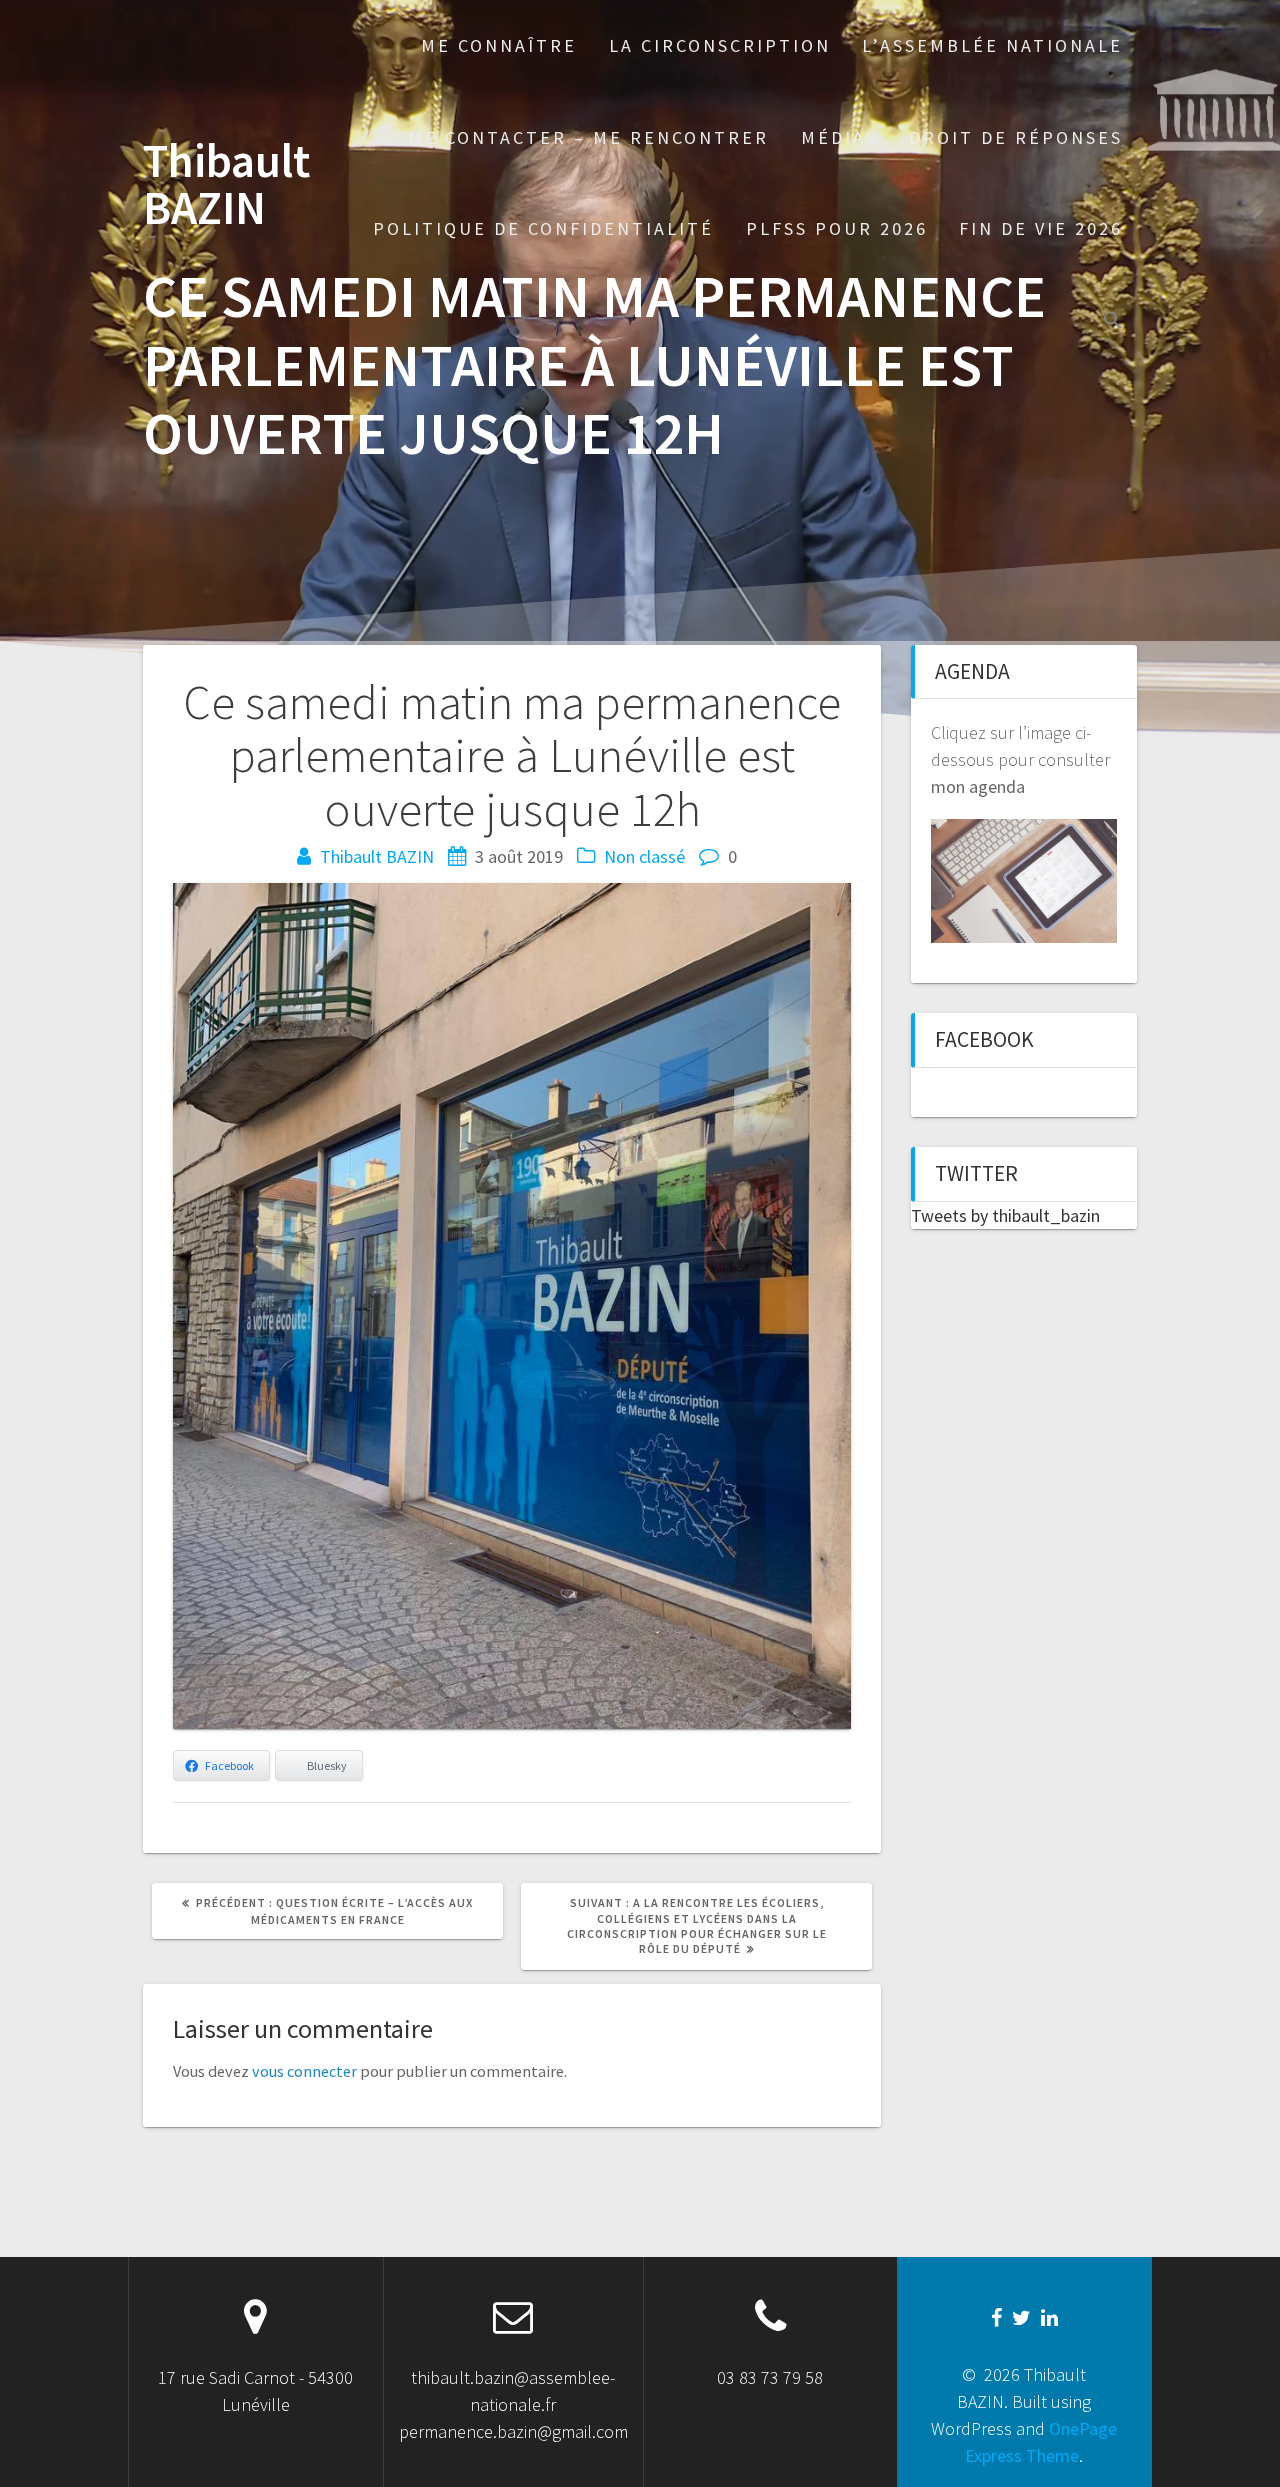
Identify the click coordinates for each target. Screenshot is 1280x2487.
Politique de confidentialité (543, 228)
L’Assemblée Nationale (992, 45)
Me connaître (499, 45)
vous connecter (304, 2071)
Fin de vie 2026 (1041, 228)
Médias (839, 137)
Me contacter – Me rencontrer (588, 137)
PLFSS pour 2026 (837, 228)
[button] (1113, 322)
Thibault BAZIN (226, 185)
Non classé (644, 856)
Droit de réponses (1016, 137)
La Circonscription (720, 45)
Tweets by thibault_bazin (1005, 1215)
